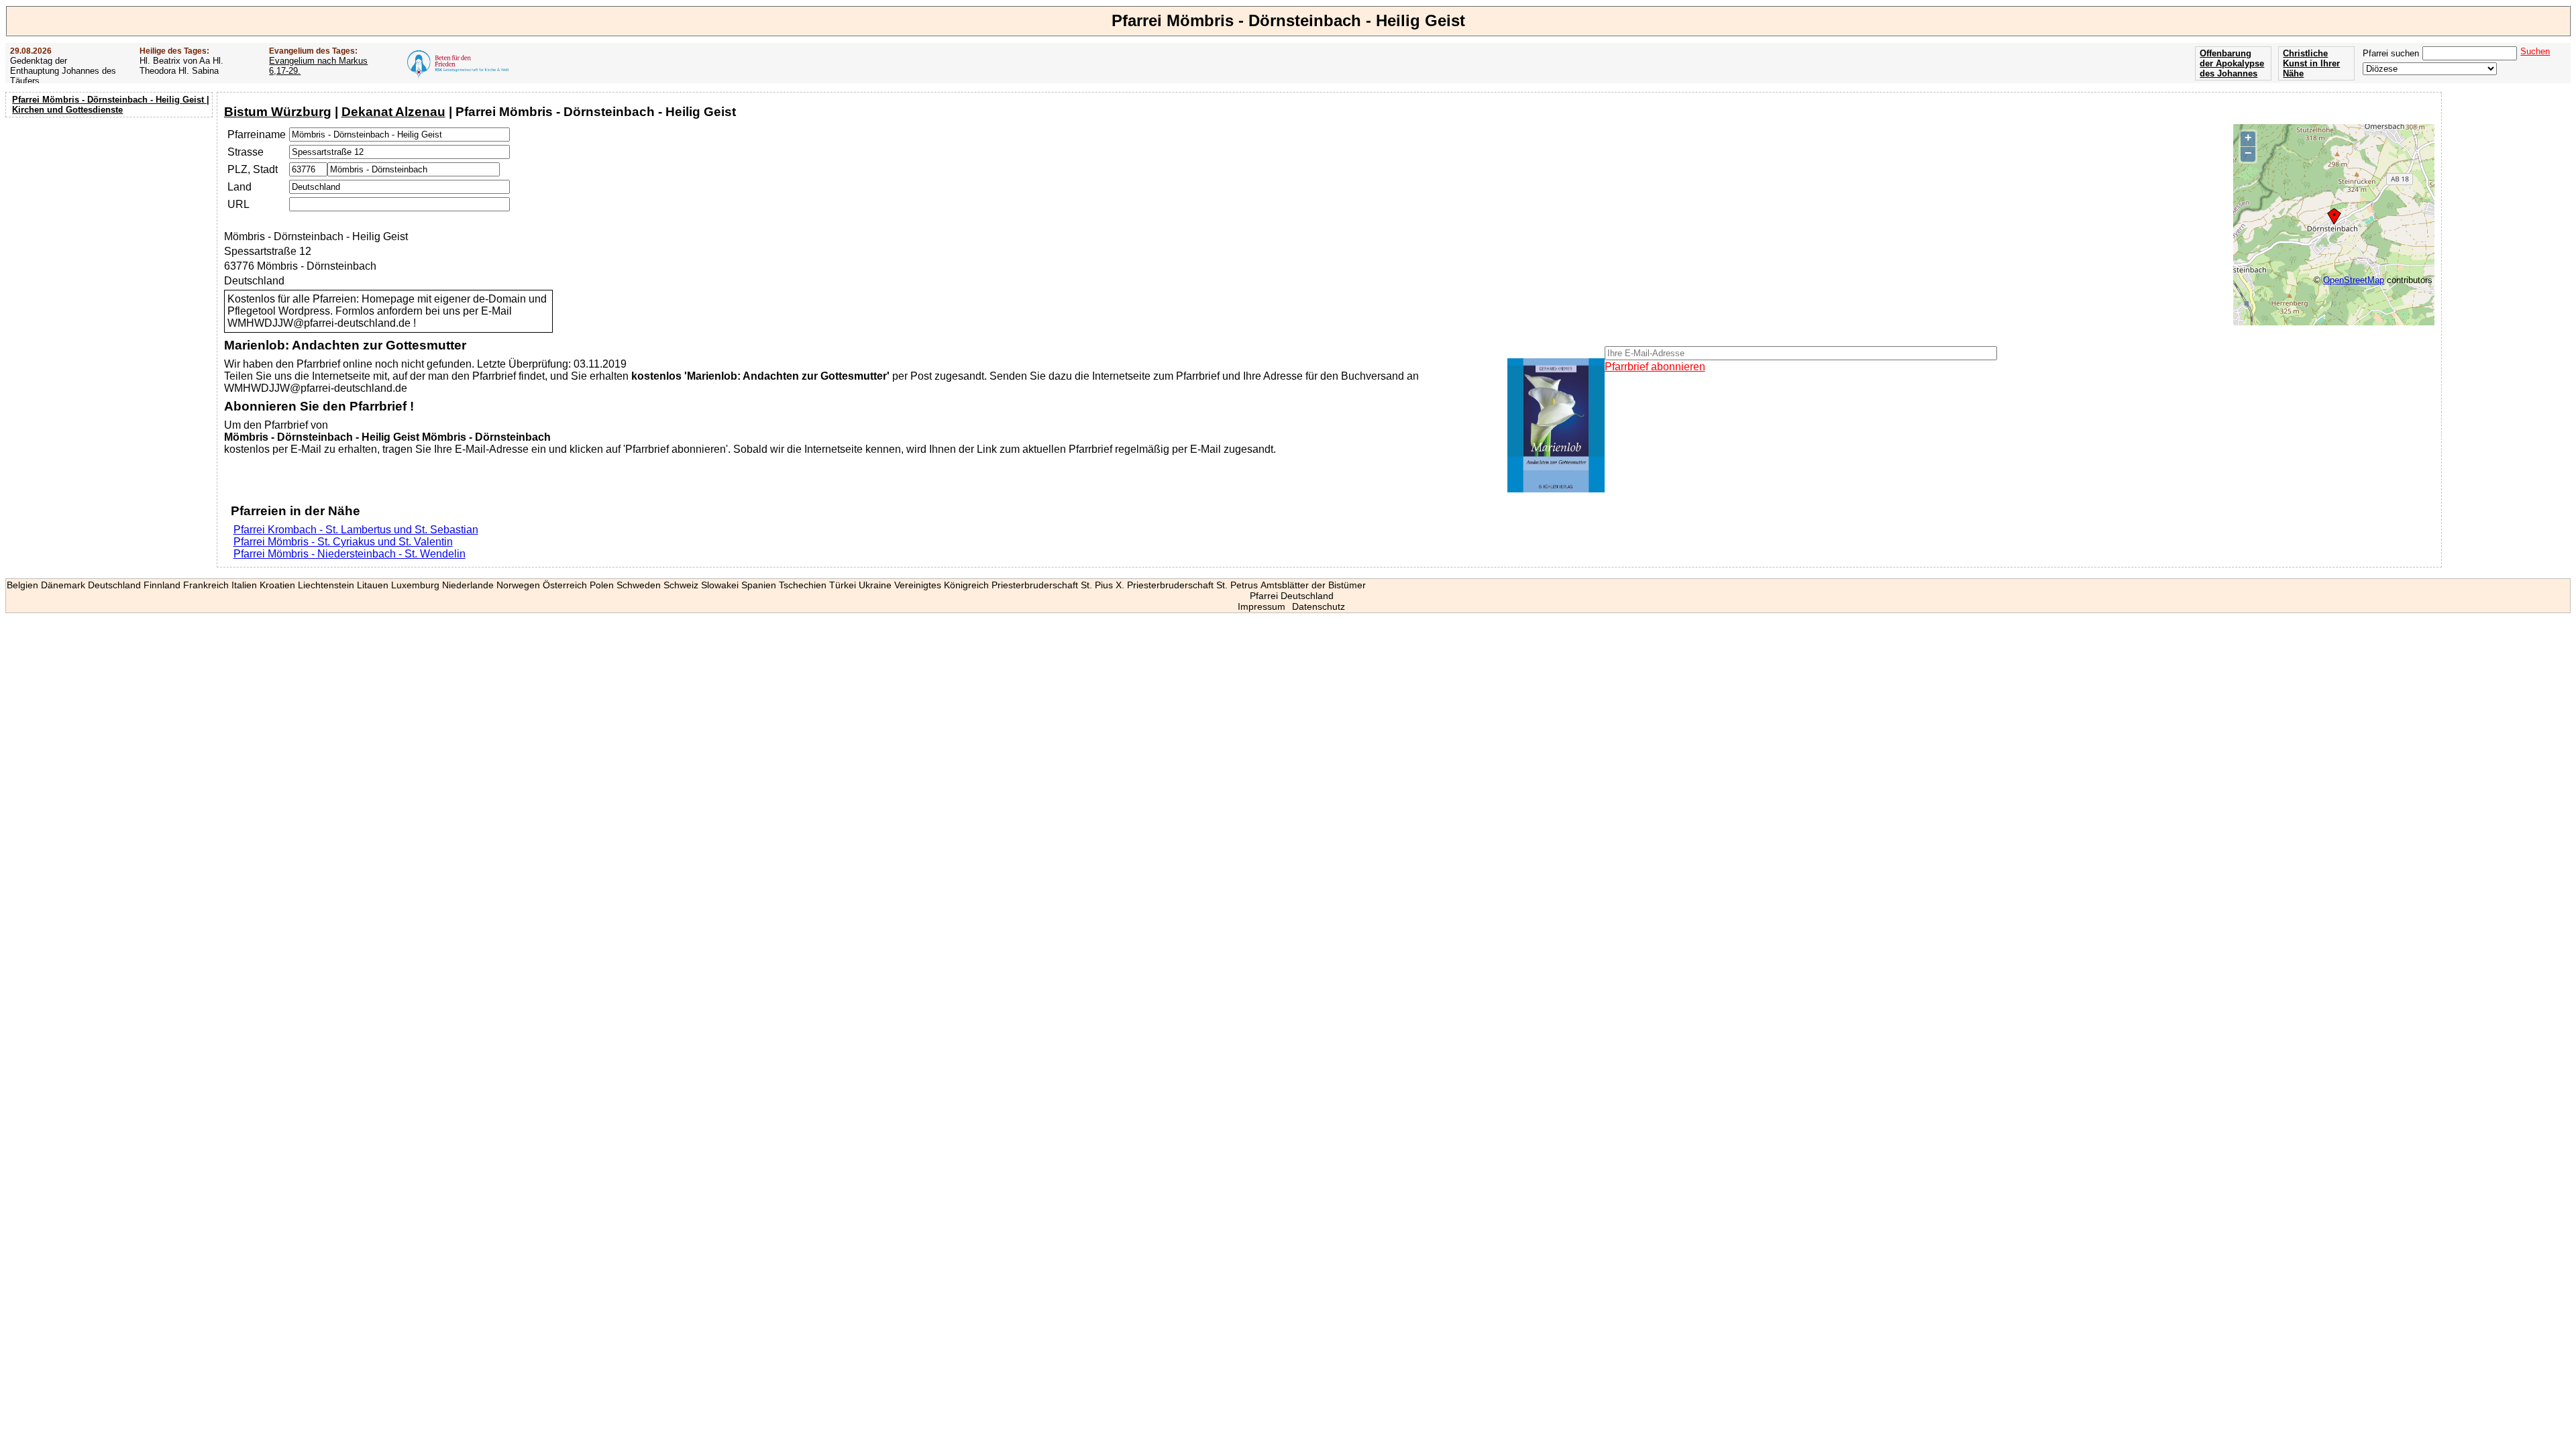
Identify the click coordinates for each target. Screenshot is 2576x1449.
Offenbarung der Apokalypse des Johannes (2232, 63)
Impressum (1262, 606)
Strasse (246, 152)
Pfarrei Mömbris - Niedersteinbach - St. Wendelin (350, 554)
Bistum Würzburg (278, 112)
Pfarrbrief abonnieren (1655, 367)
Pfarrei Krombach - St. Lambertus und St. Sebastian (356, 530)
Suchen (2535, 51)
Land (239, 187)
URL (238, 204)
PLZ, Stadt (253, 169)
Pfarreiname (257, 135)
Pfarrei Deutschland (1292, 596)
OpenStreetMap (2354, 280)
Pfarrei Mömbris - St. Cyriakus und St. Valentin (343, 542)
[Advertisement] (111, 208)
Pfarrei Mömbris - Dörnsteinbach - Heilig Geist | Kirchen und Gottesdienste (111, 105)
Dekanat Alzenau (393, 112)
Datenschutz (1319, 606)
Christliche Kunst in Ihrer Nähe (2311, 63)
